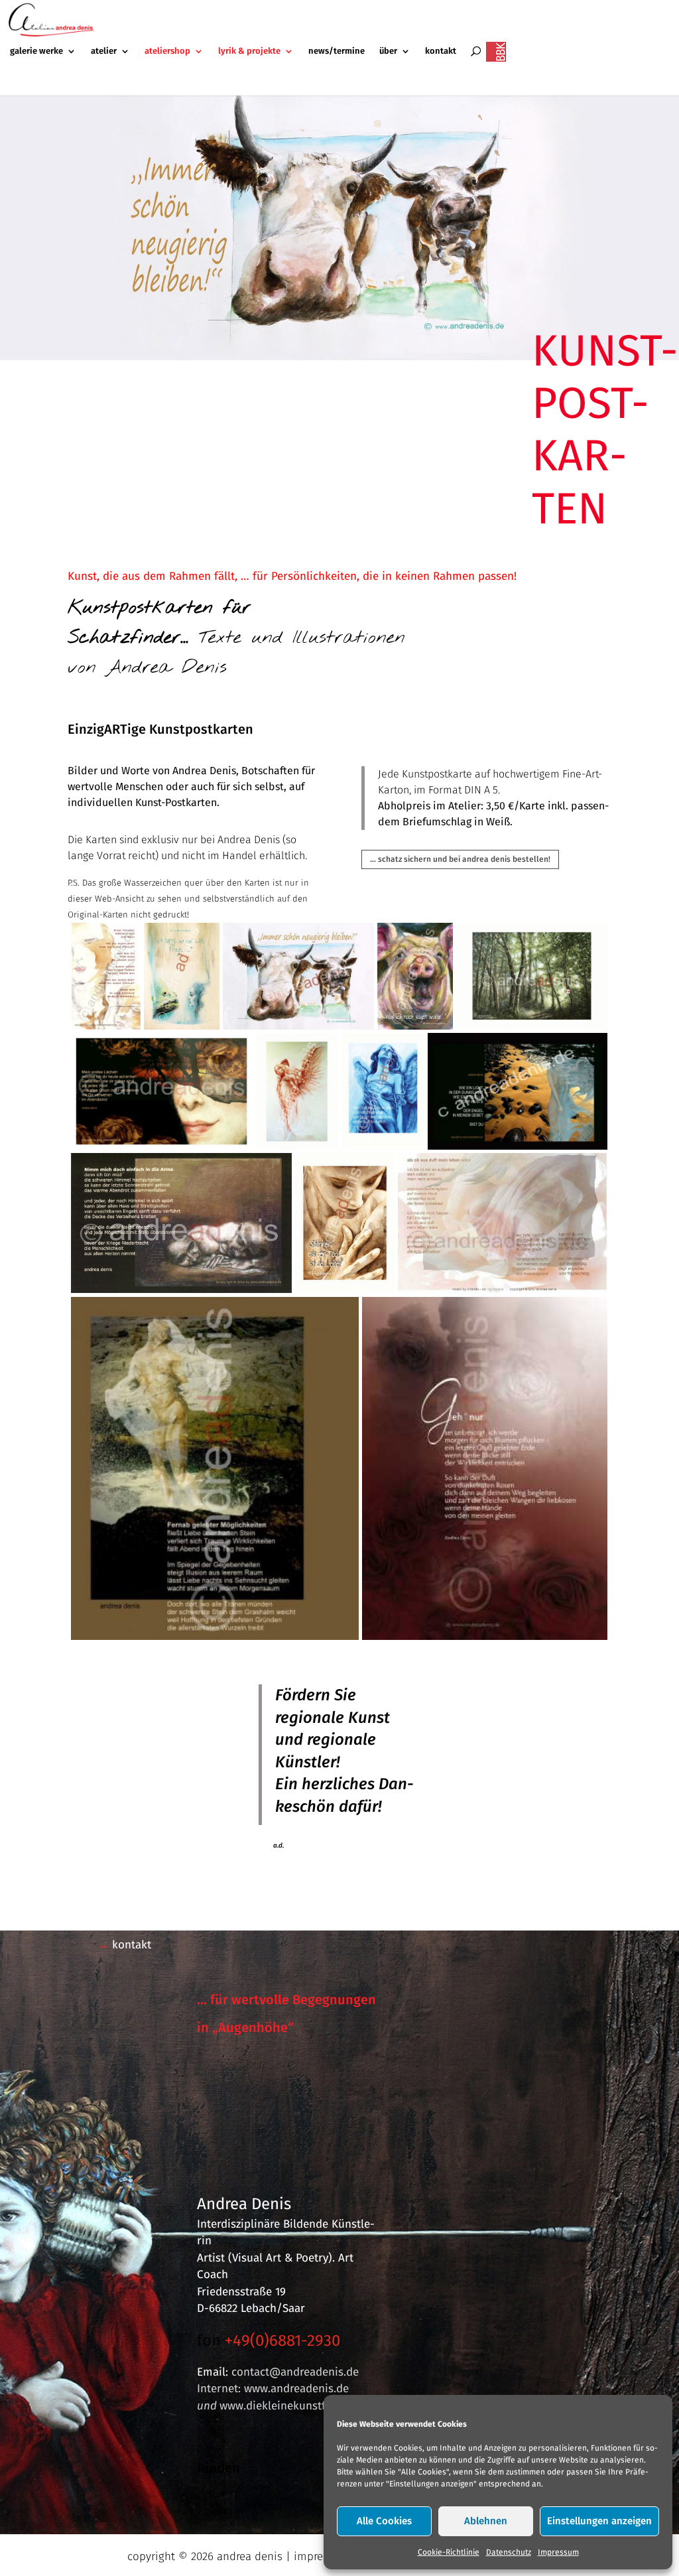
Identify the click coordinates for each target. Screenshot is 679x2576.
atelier (104, 51)
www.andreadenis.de (296, 2389)
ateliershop (167, 51)
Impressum (558, 2552)
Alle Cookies (384, 2521)
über (388, 51)
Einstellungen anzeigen (599, 2521)
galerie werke (36, 51)
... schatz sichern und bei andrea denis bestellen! (460, 859)
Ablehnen (486, 2521)
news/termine (337, 51)
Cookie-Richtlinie (449, 2552)
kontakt (441, 51)
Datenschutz (509, 2552)
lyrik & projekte (249, 51)
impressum (322, 2556)
